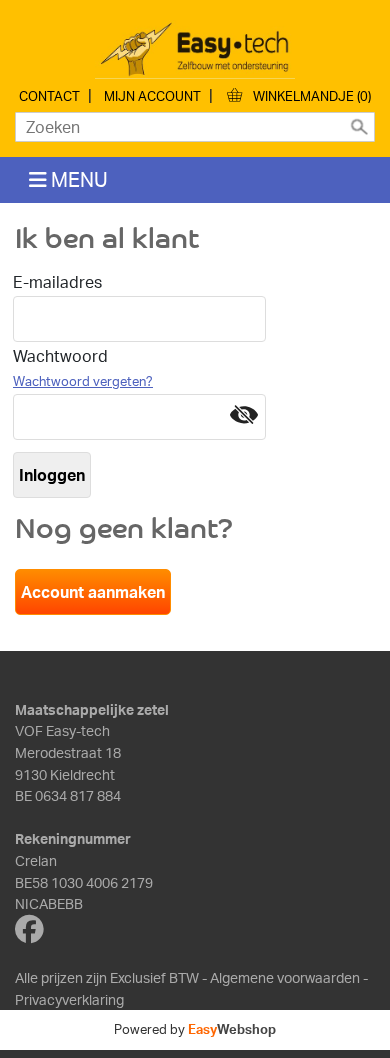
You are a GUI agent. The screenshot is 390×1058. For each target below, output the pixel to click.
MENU (77, 179)
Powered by (195, 1029)
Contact (49, 96)
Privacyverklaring (69, 999)
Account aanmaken (93, 592)
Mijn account (152, 96)
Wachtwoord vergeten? (83, 381)
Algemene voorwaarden (285, 977)
